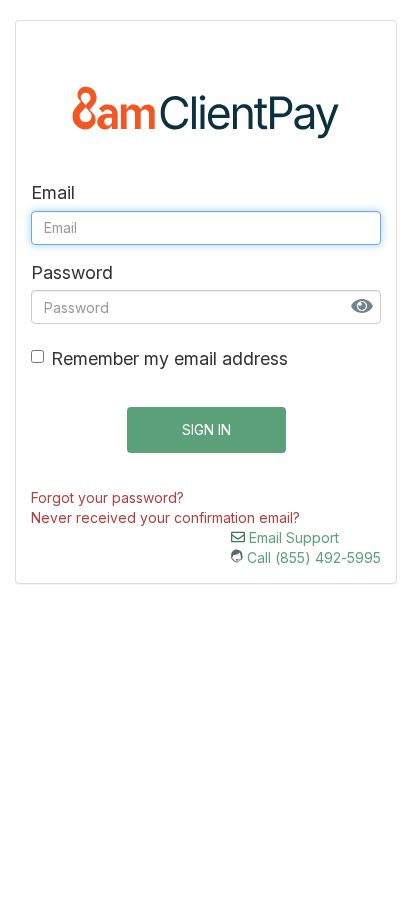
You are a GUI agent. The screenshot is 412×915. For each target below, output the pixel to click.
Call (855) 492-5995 (312, 557)
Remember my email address (169, 358)
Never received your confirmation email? (165, 517)
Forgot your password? (107, 497)
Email (53, 192)
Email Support (292, 537)
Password (72, 272)
